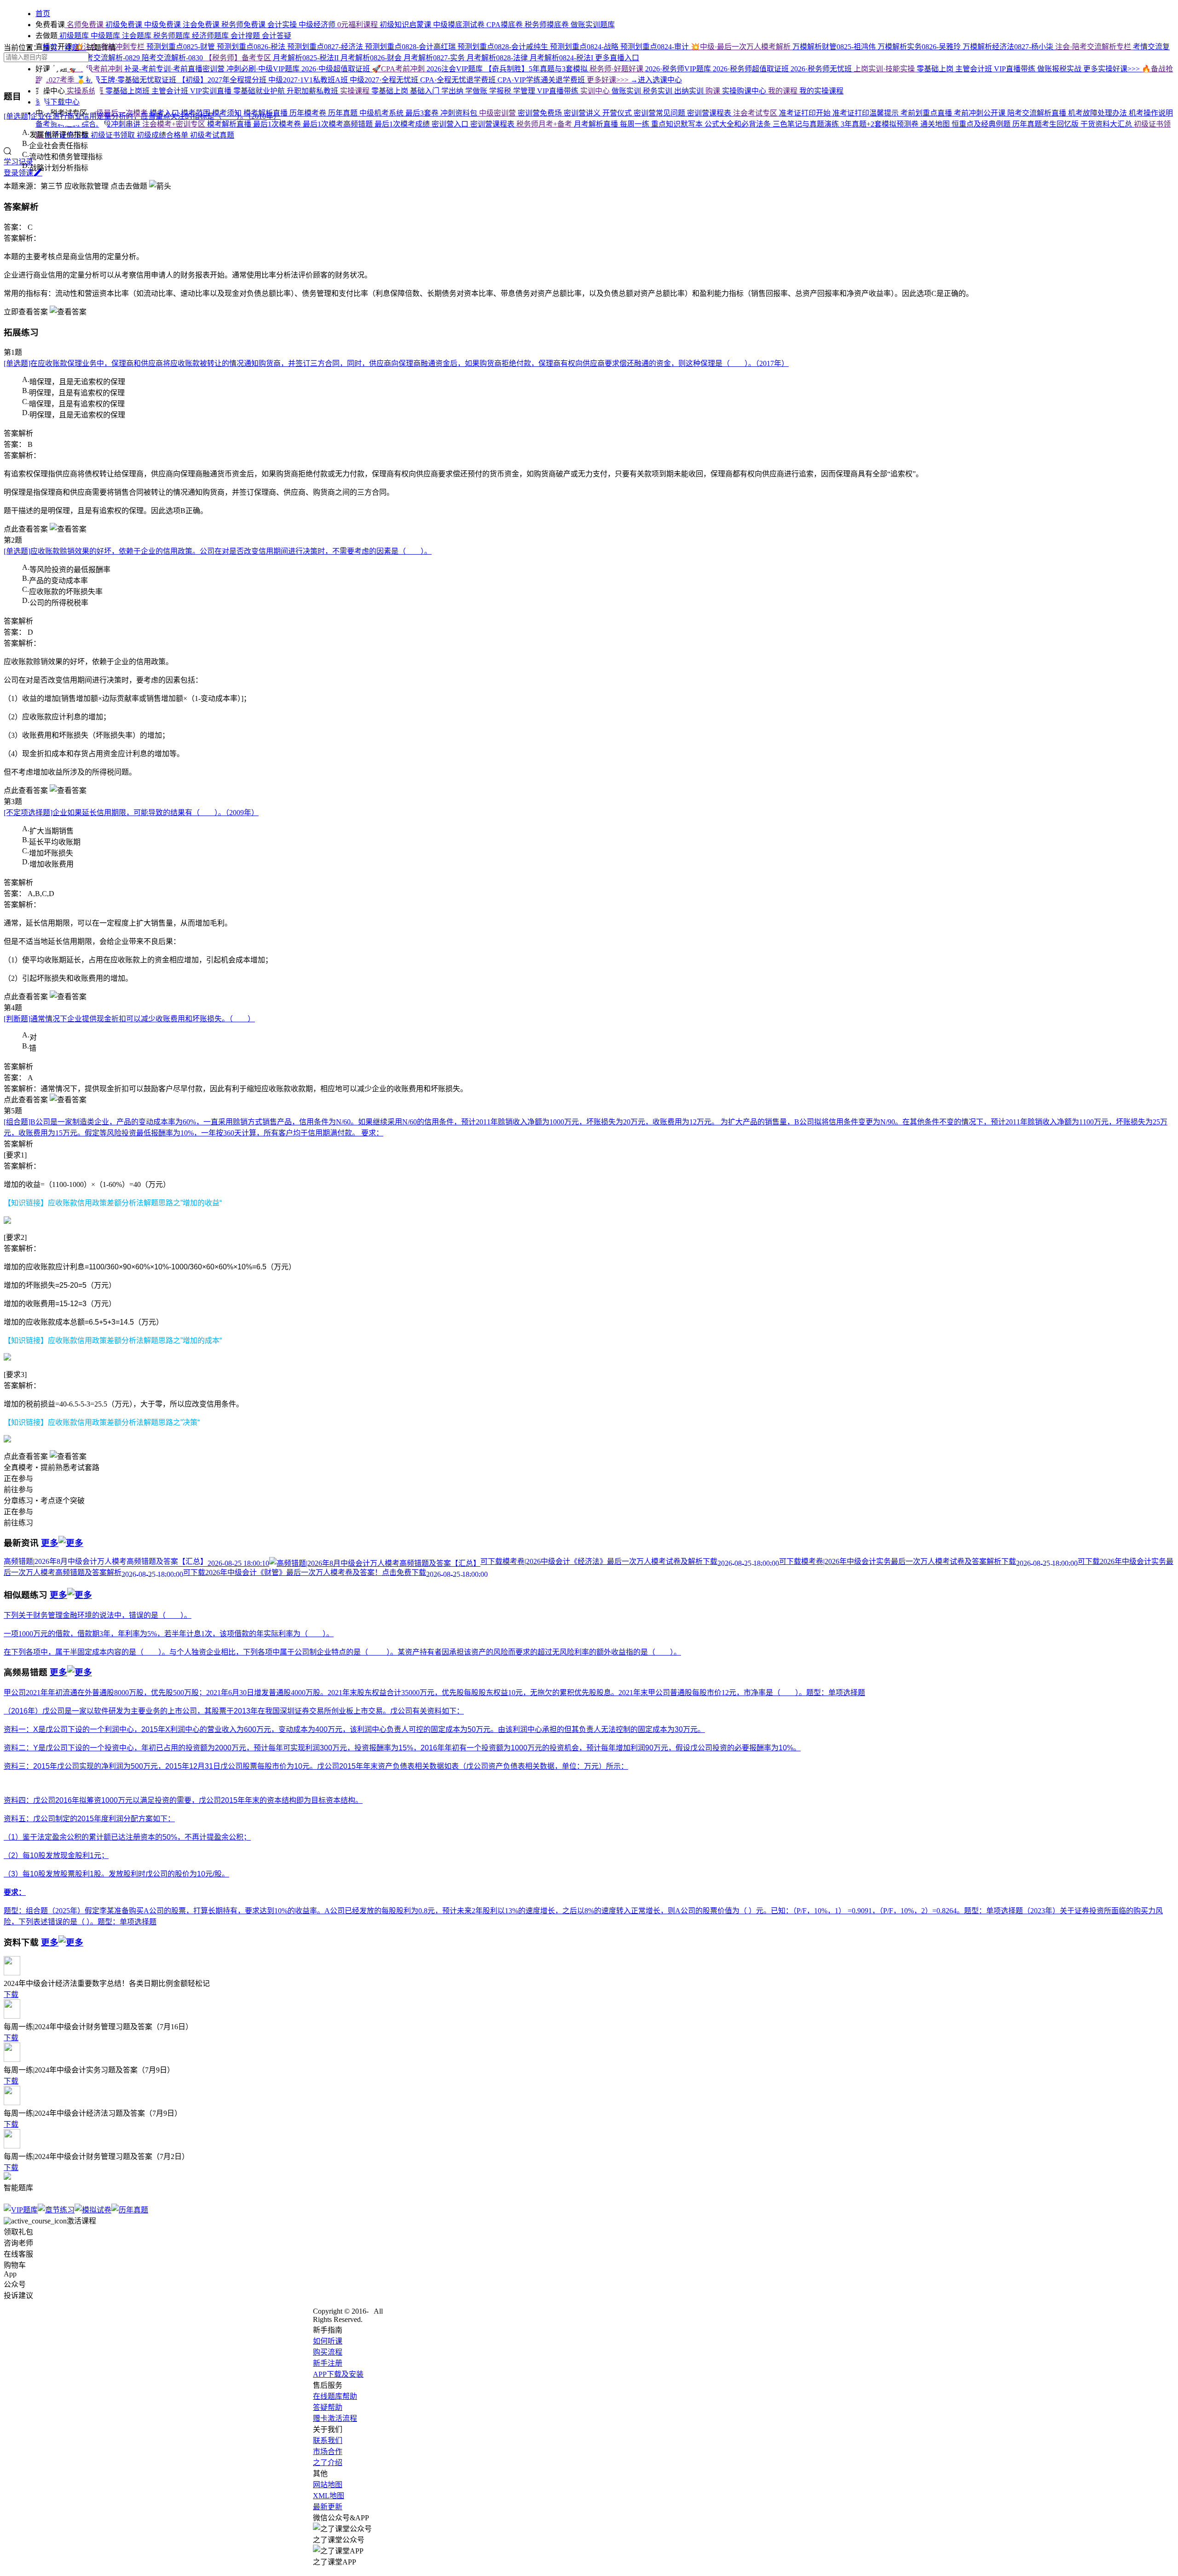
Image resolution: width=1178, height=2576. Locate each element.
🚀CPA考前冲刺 (399, 69)
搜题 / (75, 48)
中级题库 (106, 36)
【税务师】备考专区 (239, 58)
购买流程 (328, 2352)
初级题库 (74, 36)
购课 (714, 91)
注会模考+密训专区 (175, 124)
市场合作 (328, 2452)
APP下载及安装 (338, 2374)
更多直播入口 (617, 58)
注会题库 (138, 36)
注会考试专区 (756, 113)
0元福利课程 (358, 25)
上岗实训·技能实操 (885, 69)
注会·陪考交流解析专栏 (1094, 47)
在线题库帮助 (335, 2396)
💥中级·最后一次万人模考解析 (742, 47)
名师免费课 (85, 25)
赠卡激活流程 (335, 2418)
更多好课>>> (609, 80)
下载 (11, 1994)
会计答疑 (277, 36)
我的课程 (784, 91)
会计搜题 (246, 36)
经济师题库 (211, 36)
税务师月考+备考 (545, 124)
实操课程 (356, 91)
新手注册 (328, 2363)
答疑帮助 (328, 2407)
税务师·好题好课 (617, 69)
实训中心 (596, 91)
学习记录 (18, 162)
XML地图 (329, 2496)
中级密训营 (498, 113)
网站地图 (328, 2485)
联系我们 (328, 2440)
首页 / (53, 48)
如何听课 (328, 2341)
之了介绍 (328, 2463)
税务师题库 (173, 36)
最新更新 (328, 2507)
